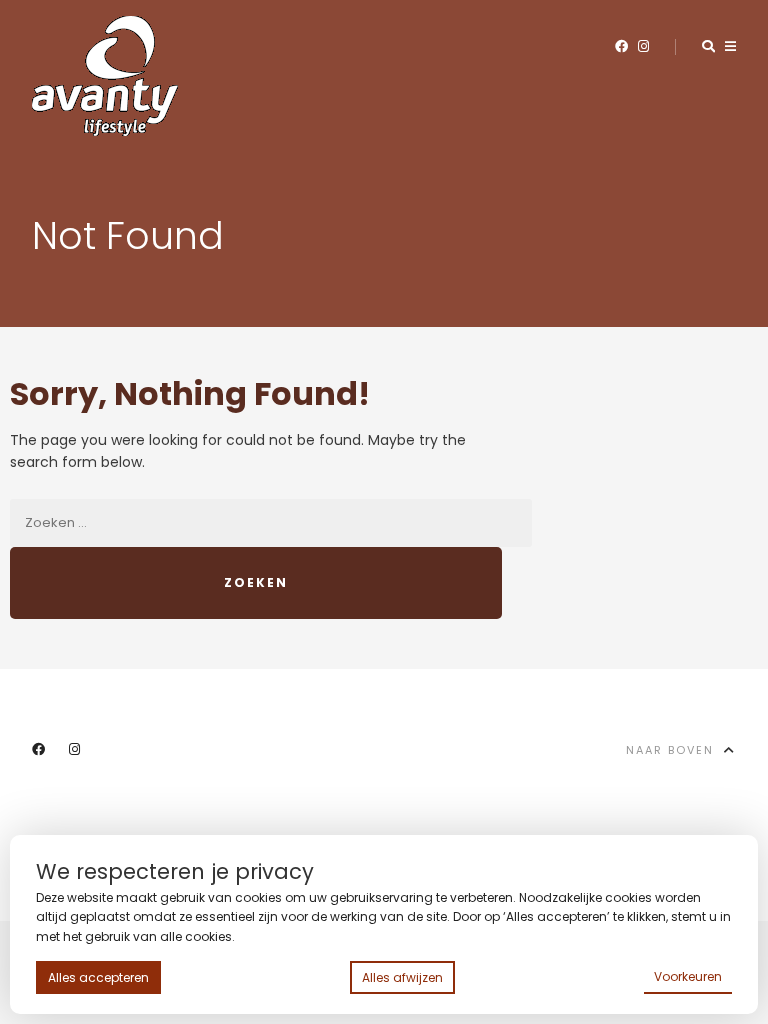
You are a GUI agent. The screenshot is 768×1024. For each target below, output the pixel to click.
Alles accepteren (98, 977)
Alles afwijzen (402, 977)
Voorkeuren (688, 976)
